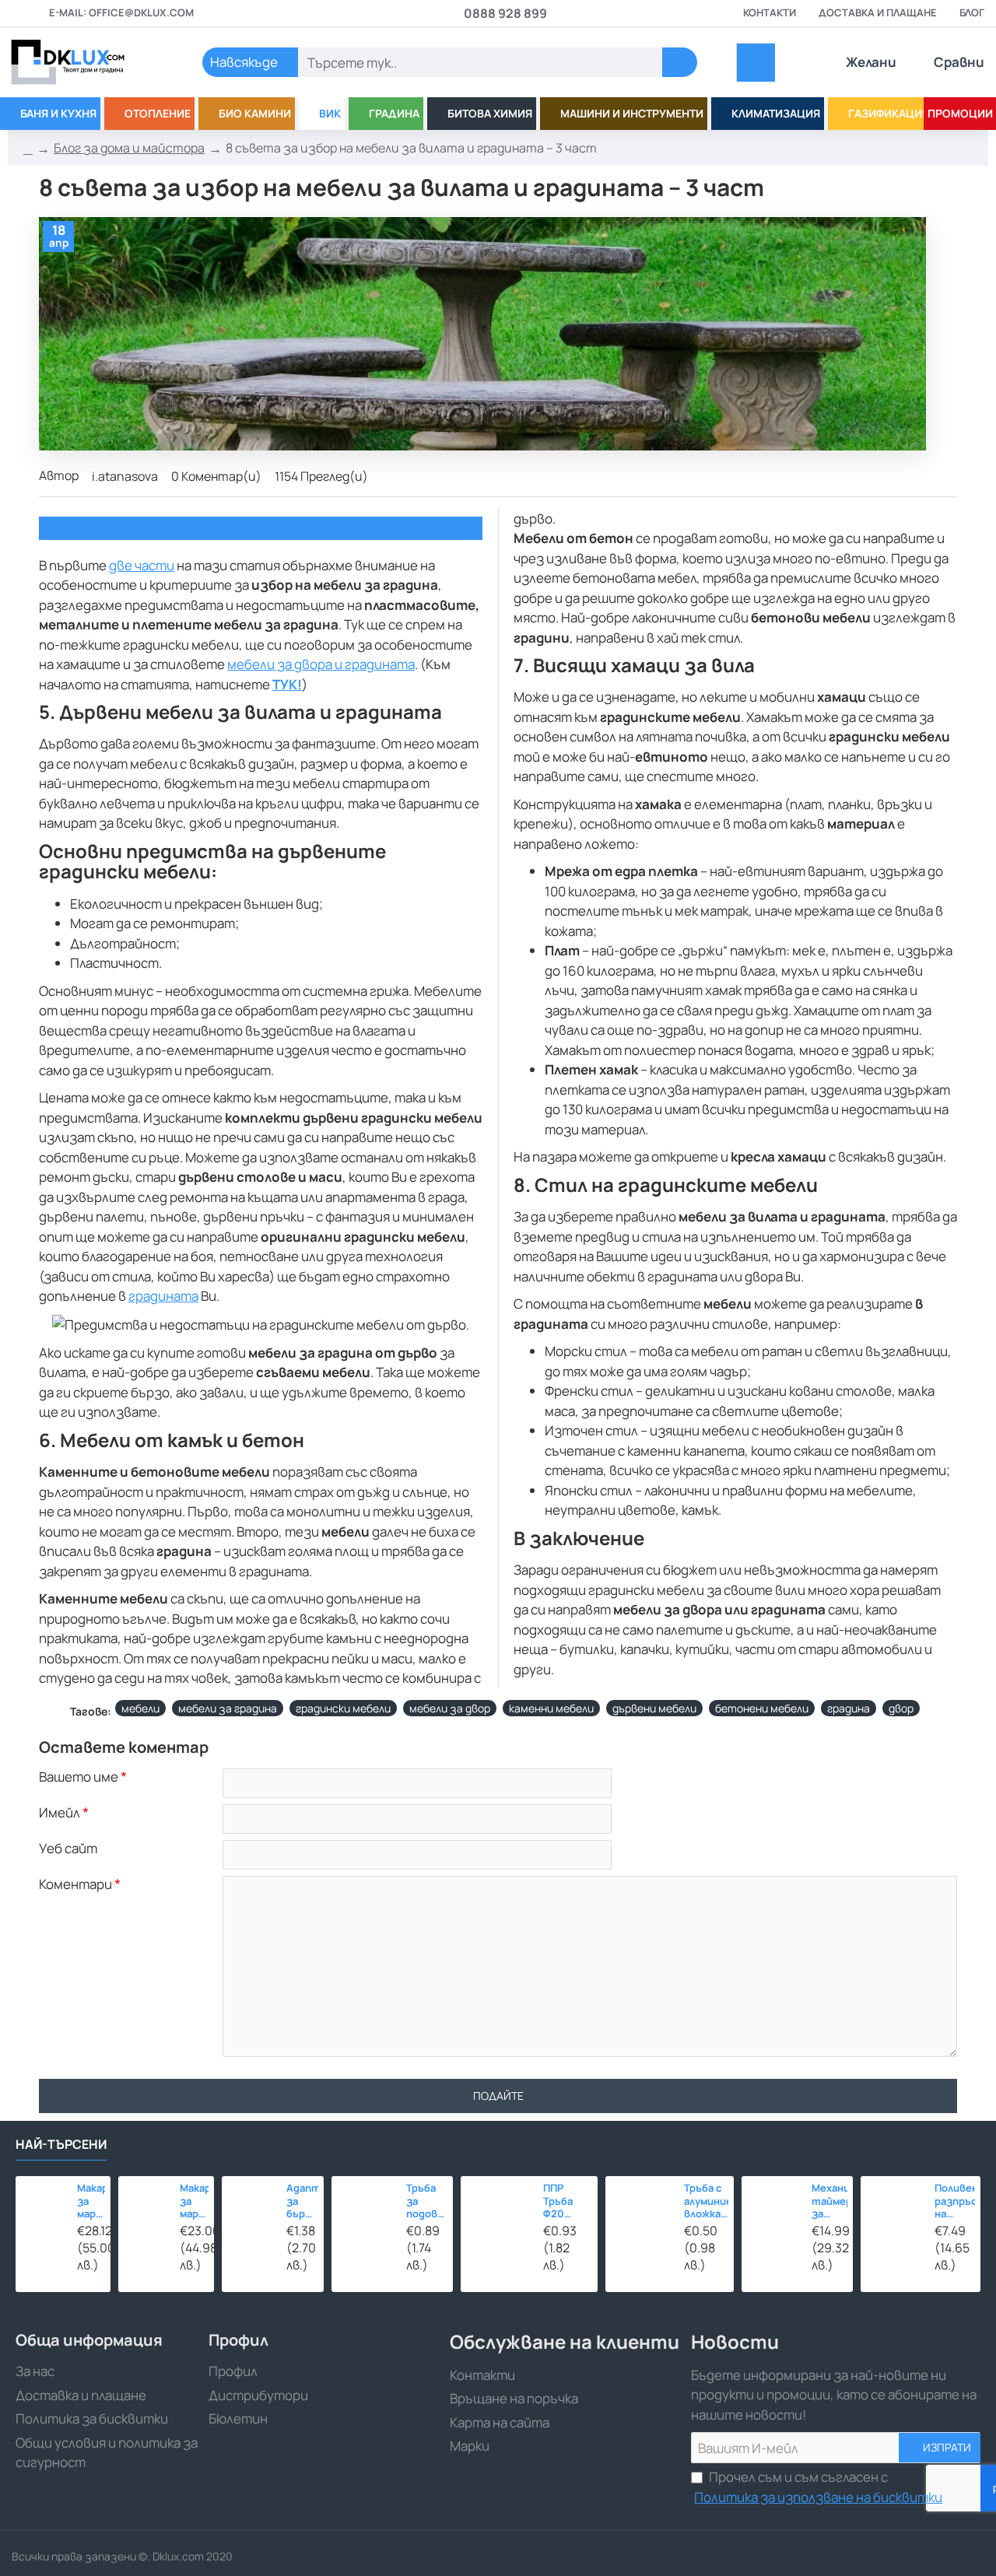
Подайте (498, 2096)
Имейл (60, 1813)
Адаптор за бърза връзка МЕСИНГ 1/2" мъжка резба (302, 2202)
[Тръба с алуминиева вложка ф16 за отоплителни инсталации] (640, 2211)
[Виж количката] (756, 63)
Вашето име (79, 1777)
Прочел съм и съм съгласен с (818, 2487)
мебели (140, 1708)
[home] (28, 149)
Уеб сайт (68, 1849)
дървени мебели (654, 1708)
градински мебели (343, 1708)
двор (901, 1708)
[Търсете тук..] (680, 62)
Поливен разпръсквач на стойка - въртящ (955, 2202)
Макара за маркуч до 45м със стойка (194, 2202)
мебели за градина (228, 1708)
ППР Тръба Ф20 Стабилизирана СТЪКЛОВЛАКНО (568, 2202)
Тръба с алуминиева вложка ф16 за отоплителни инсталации (706, 2202)
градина (849, 1708)
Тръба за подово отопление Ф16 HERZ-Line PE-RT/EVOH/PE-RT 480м (427, 2202)
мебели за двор (450, 1708)
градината (163, 1296)
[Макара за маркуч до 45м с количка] (42, 2203)
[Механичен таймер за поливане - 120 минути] (772, 2206)
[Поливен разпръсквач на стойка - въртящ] (893, 2209)
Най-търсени (61, 2145)
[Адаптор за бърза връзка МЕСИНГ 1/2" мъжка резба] (250, 2204)
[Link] (86, 62)
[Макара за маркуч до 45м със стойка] (145, 2203)
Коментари (75, 1884)
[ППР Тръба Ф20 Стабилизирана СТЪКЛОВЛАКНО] (498, 2213)
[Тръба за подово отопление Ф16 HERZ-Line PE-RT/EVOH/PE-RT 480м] (365, 2209)
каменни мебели (551, 1708)
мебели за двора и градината (321, 664)
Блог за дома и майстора (129, 148)
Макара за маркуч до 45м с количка (91, 2202)
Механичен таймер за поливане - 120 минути (829, 2202)
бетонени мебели (762, 1708)
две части (142, 565)
